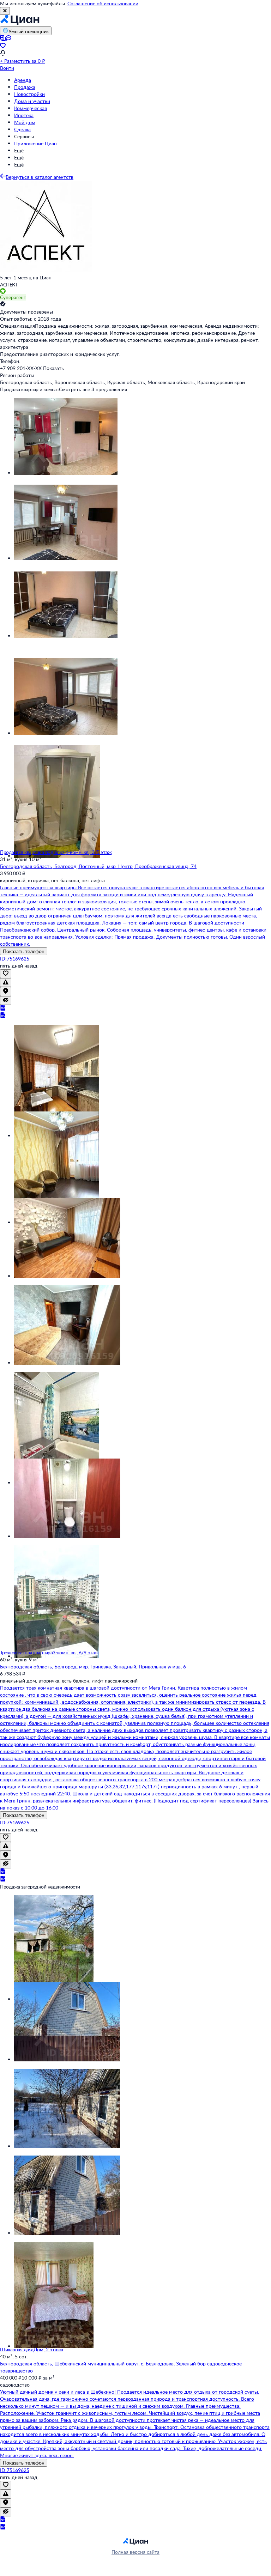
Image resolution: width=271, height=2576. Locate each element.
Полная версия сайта (135, 2552)
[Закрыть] (5, 11)
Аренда (23, 80)
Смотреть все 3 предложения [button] (93, 389)
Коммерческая (31, 108)
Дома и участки (32, 101)
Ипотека (24, 115)
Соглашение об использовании (103, 3)
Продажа (25, 87)
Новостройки (29, 94)
